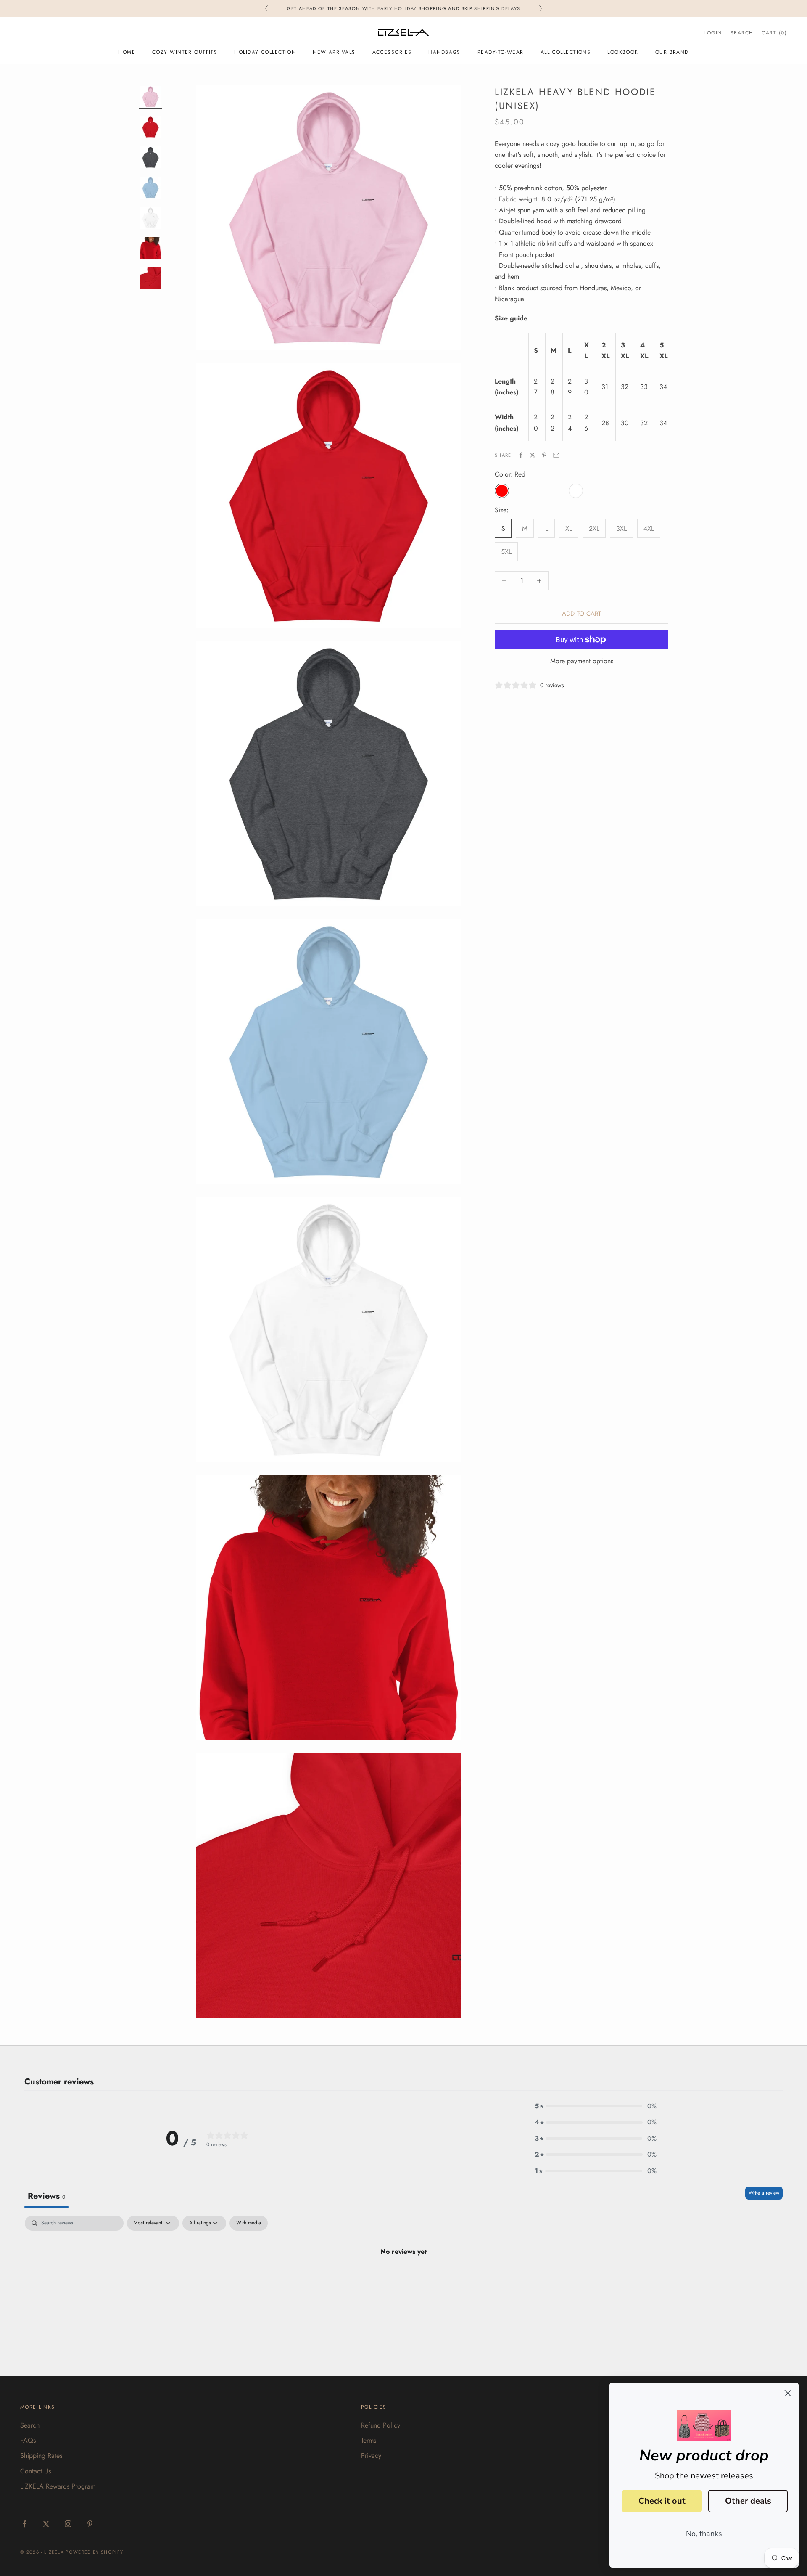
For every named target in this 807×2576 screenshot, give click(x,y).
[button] (596, 2106)
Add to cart (582, 614)
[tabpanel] (403, 2280)
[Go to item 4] (150, 188)
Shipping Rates (41, 2456)
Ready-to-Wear (501, 52)
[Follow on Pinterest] (90, 2524)
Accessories (392, 52)
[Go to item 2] (150, 127)
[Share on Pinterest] (544, 455)
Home (127, 52)
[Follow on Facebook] (24, 2524)
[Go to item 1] (150, 97)
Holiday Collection (265, 52)
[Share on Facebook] (521, 455)
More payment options (582, 661)
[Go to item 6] (150, 248)
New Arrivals (334, 52)
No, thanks (704, 2534)
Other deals (748, 2501)
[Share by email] (556, 455)
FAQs (28, 2440)
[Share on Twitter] (533, 455)
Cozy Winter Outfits (185, 52)
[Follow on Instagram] (68, 2524)
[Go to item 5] (150, 218)
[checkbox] (249, 2223)
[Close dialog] (788, 2393)
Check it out (662, 2501)
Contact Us (36, 2471)
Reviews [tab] (46, 2196)
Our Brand (672, 52)
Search (30, 2425)
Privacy (371, 2456)
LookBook (623, 52)
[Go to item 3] (150, 157)
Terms (369, 2440)
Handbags (444, 52)
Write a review (764, 2193)
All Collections (566, 52)
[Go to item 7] (150, 278)
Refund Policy (381, 2425)
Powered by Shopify (94, 2552)
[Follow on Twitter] (46, 2524)
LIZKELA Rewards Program (58, 2486)
